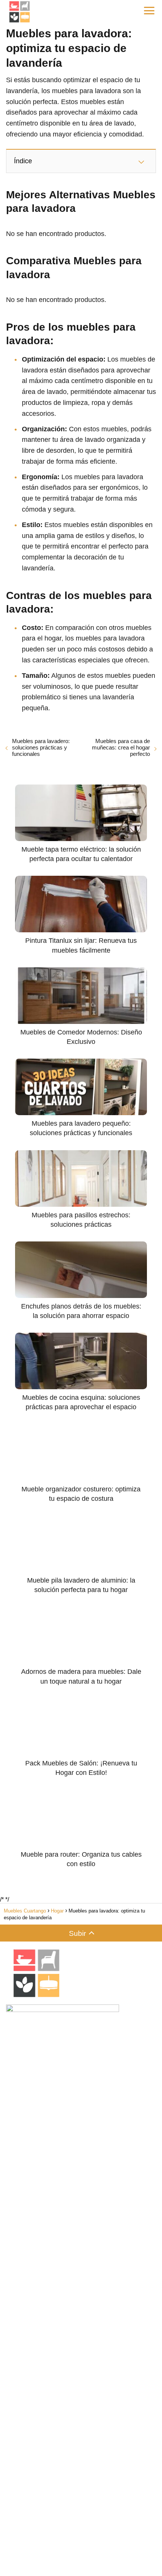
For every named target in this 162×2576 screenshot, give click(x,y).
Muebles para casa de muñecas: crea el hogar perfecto (121, 747)
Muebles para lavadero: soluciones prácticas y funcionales (41, 747)
